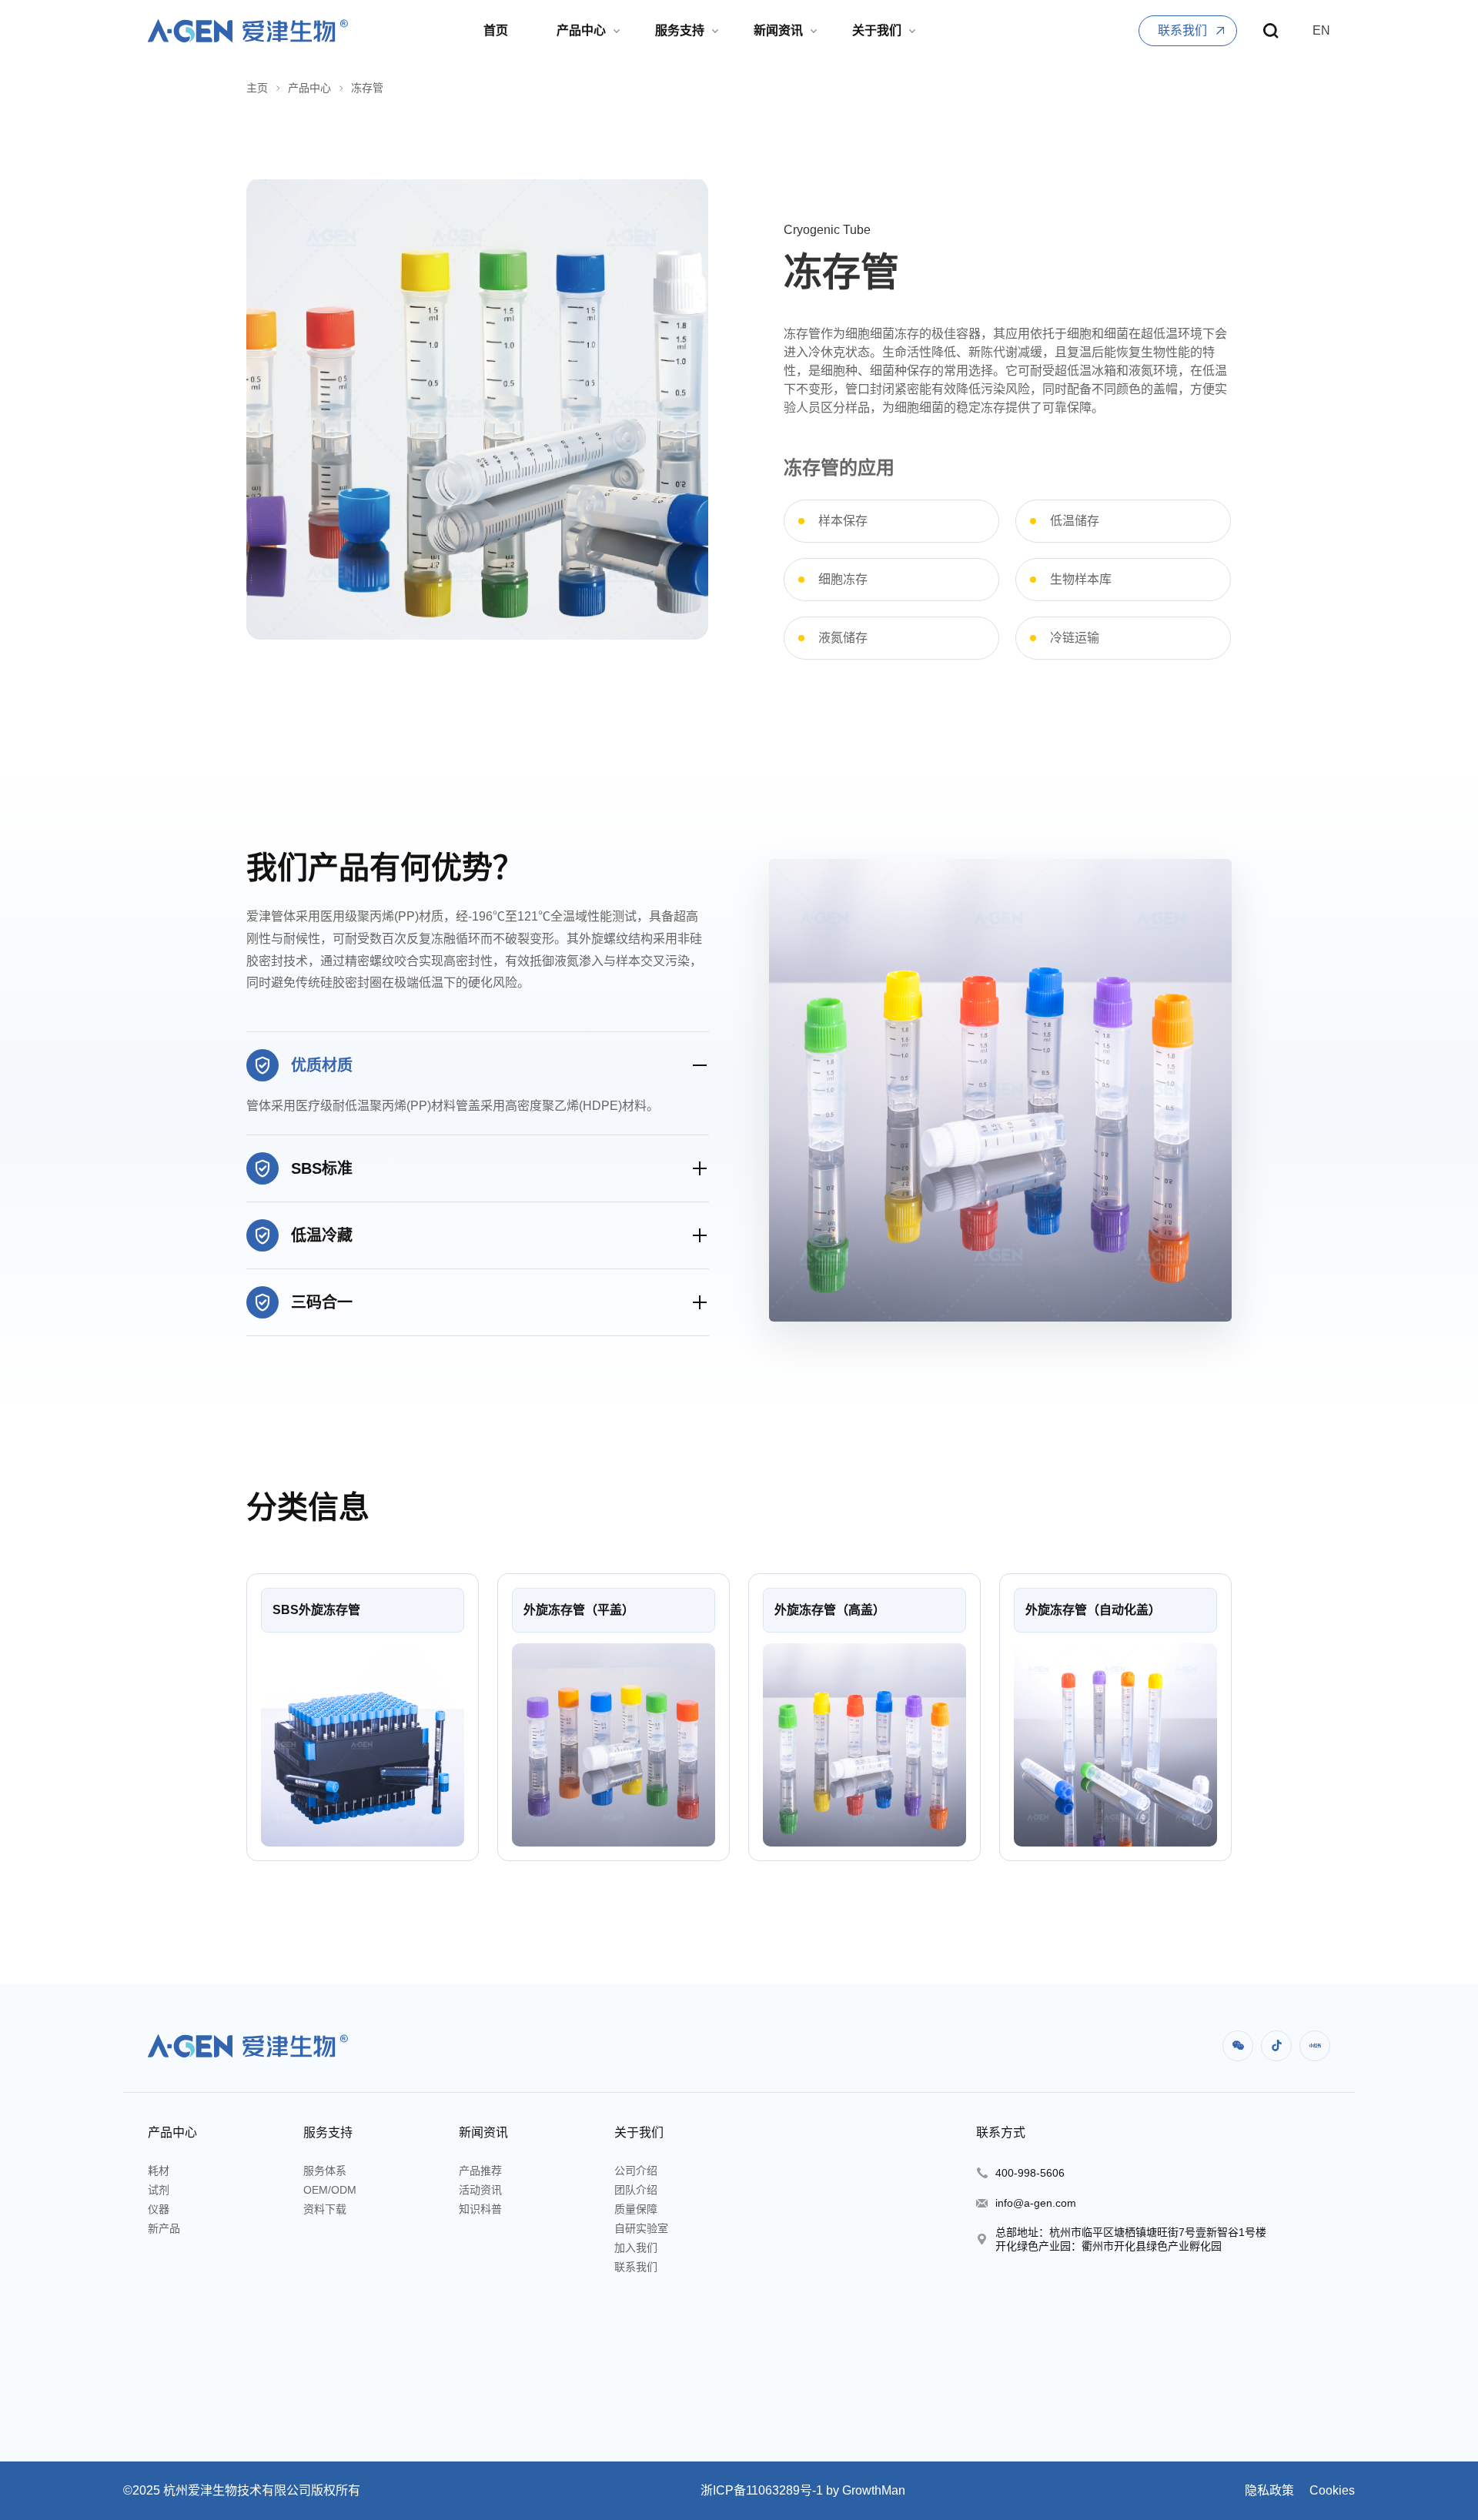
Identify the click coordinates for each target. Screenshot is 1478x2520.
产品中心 (309, 88)
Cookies (1331, 2490)
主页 (257, 88)
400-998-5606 (1030, 2173)
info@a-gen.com (1036, 2203)
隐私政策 (1269, 2490)
